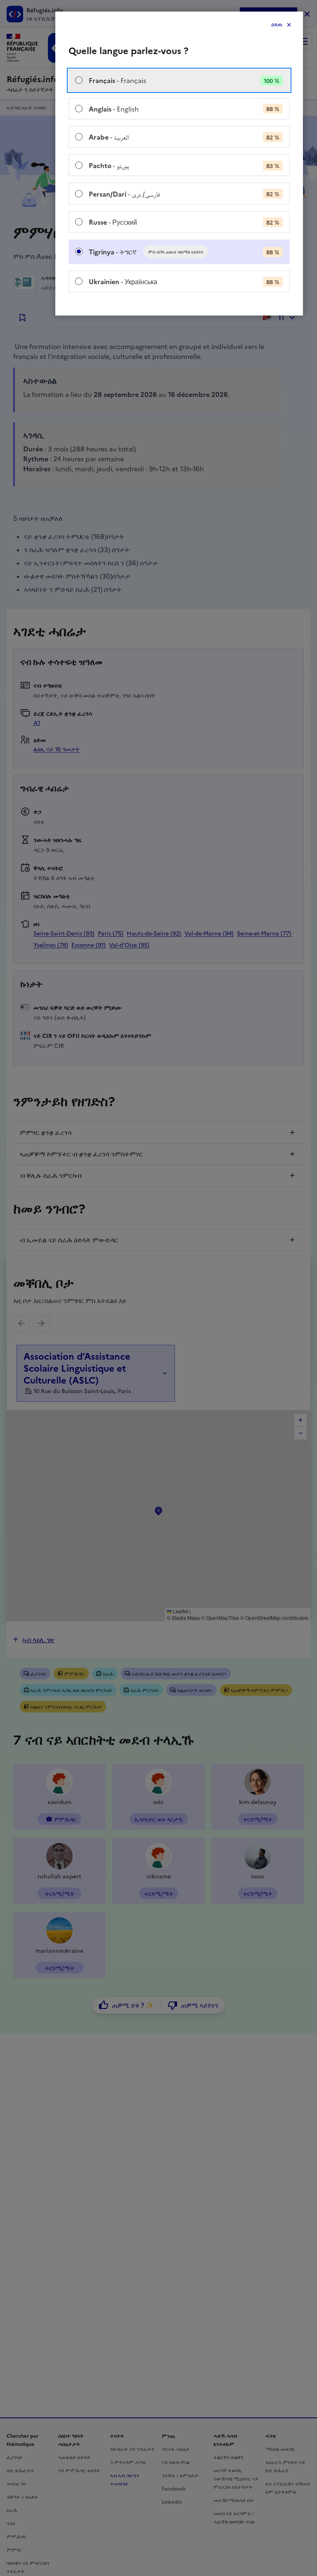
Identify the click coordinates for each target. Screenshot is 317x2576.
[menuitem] (179, 80)
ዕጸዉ (277, 25)
